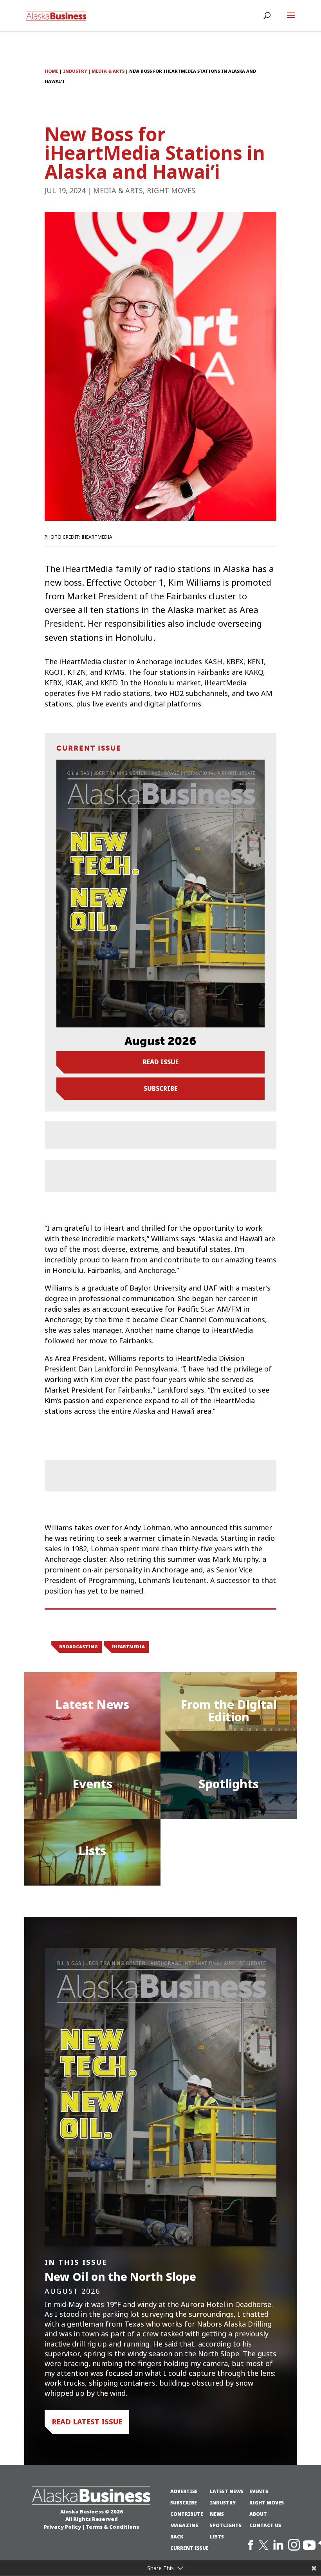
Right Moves (171, 191)
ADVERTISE (184, 2492)
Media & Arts (118, 191)
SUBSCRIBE (184, 2503)
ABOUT (258, 2514)
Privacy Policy (62, 2527)
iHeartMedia (128, 1647)
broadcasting (78, 1647)
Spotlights (229, 1784)
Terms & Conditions (112, 2527)
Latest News (92, 1705)
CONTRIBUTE (187, 2514)
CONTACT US (265, 2526)
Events (92, 1784)
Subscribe (160, 1088)
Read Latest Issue (87, 2422)
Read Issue (161, 1062)
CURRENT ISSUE (189, 2548)
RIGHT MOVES (267, 2503)
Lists (92, 1851)
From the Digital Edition (229, 1711)
